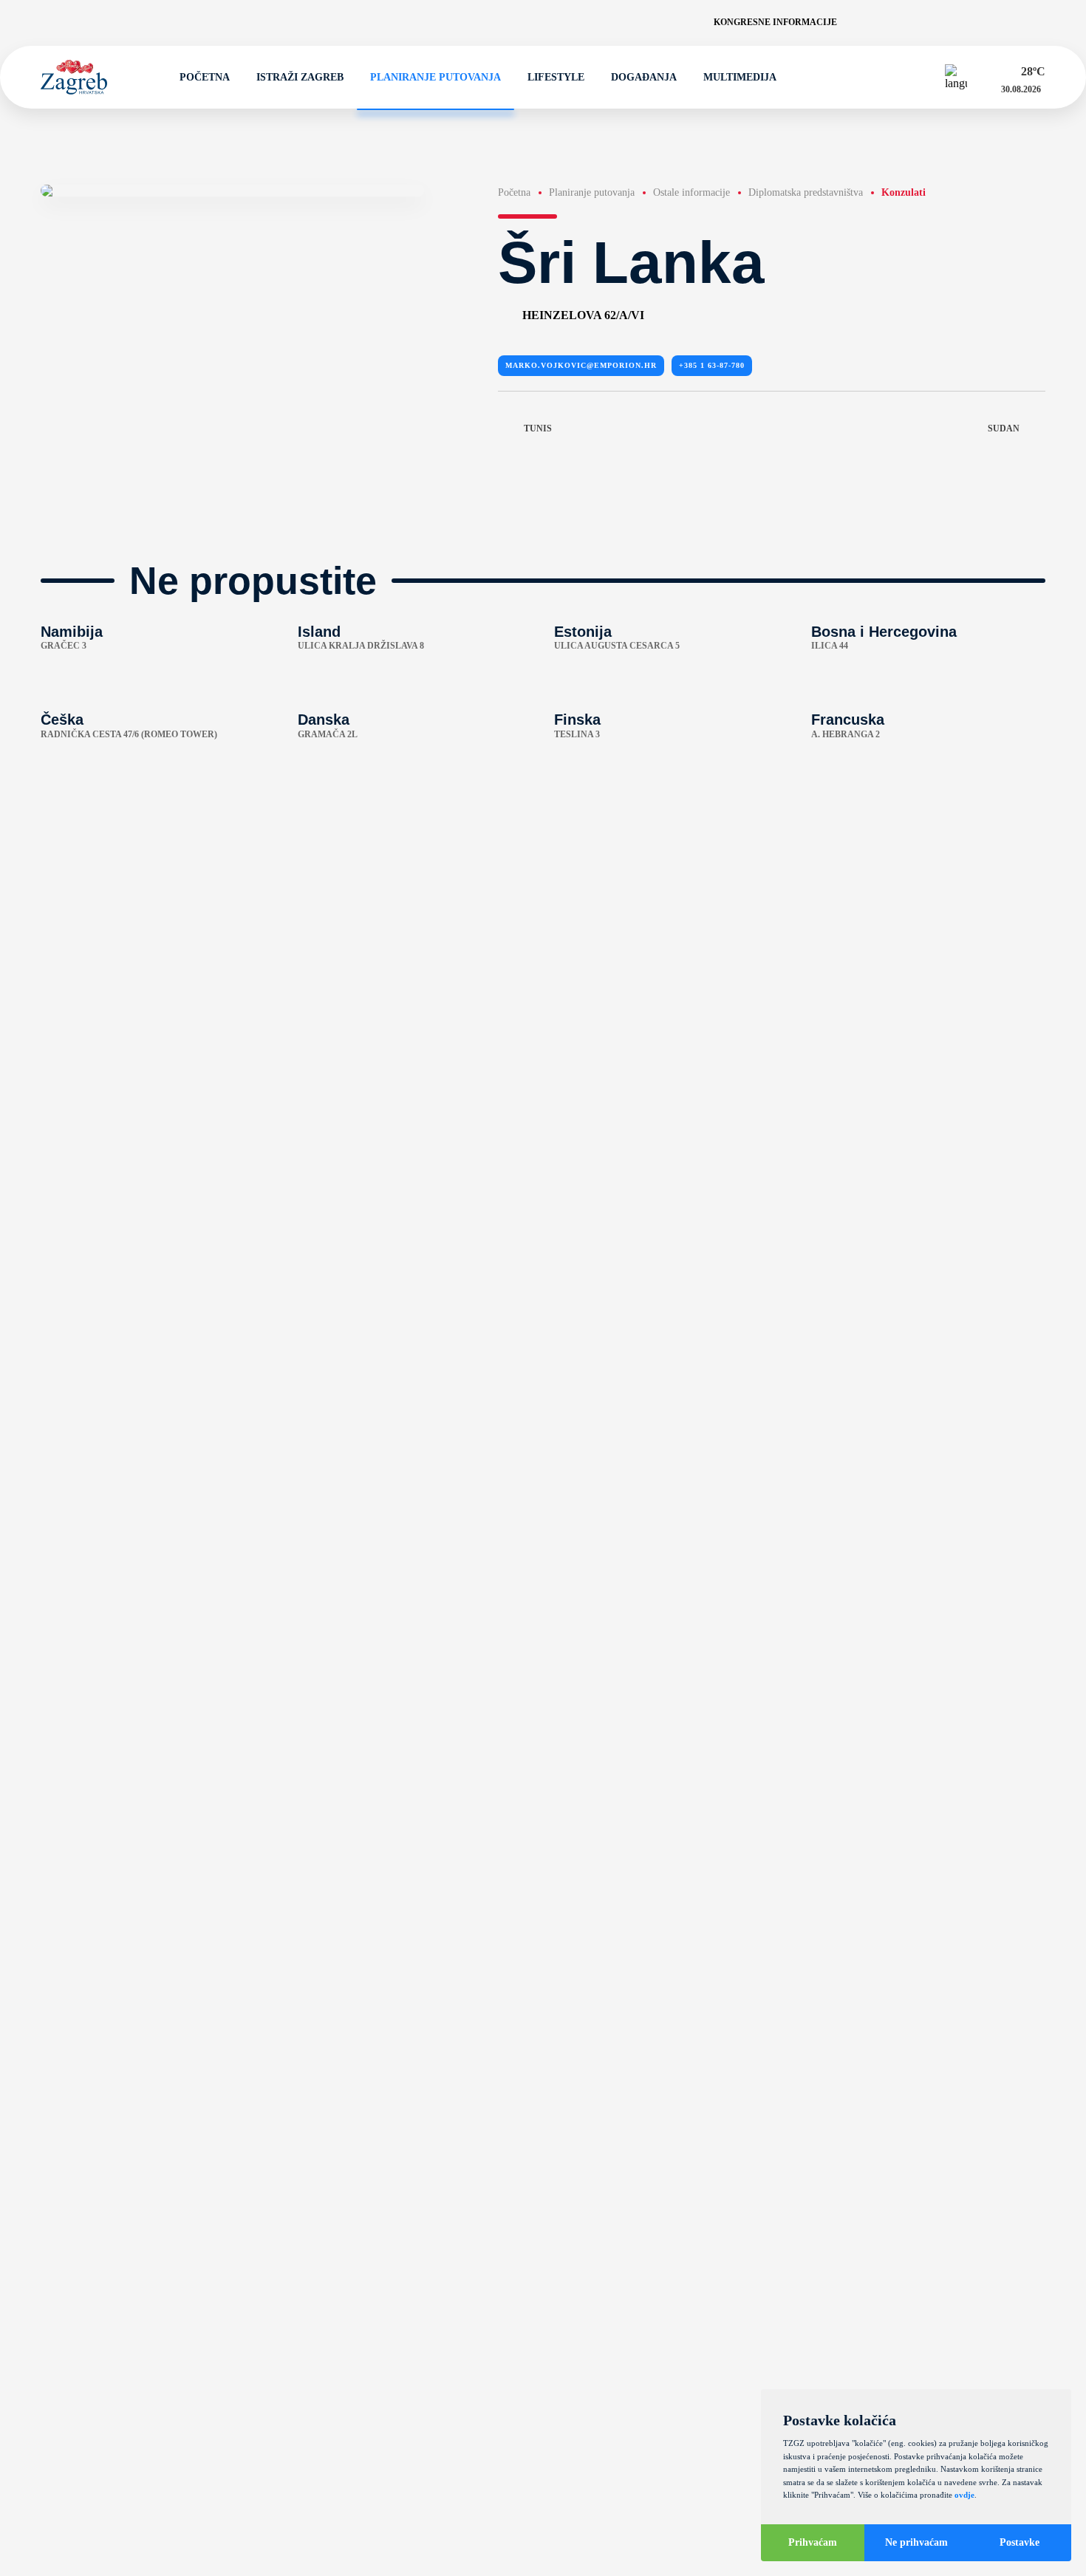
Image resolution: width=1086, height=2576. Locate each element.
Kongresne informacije (775, 22)
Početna (205, 77)
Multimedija (740, 77)
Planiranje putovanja (436, 77)
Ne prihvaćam (916, 2542)
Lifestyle (556, 77)
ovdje (964, 2495)
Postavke (1020, 2542)
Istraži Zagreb (300, 77)
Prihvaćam (813, 2542)
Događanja (644, 77)
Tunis (538, 428)
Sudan (1004, 428)
